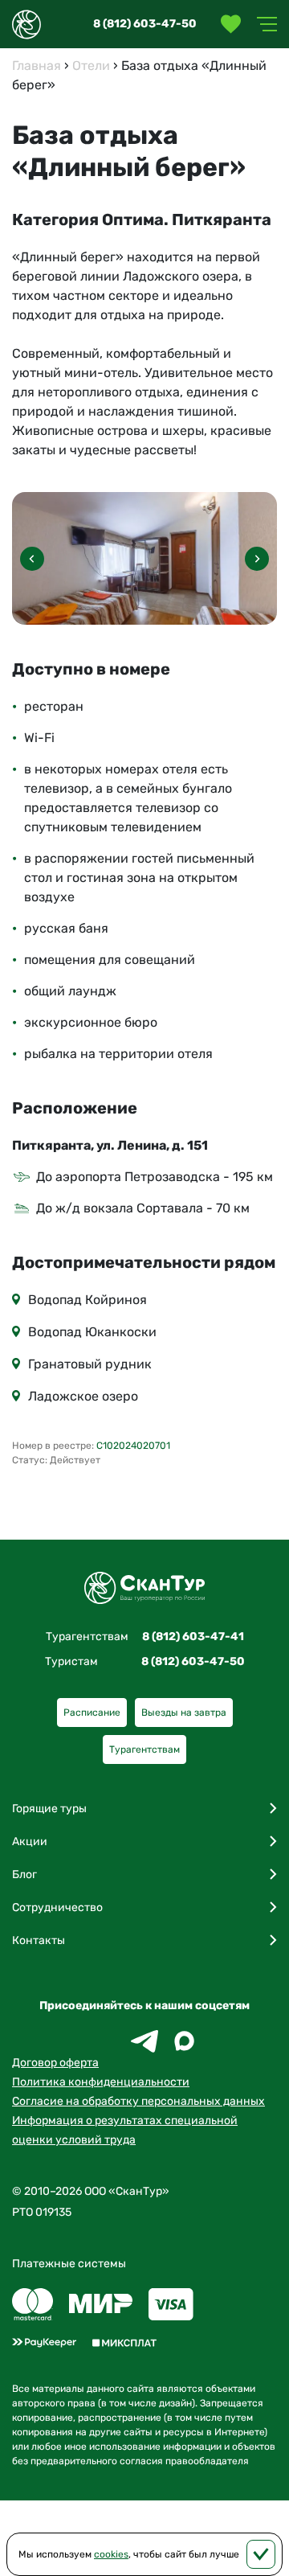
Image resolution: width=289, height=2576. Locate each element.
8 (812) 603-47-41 (193, 1637)
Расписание (92, 1713)
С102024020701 (133, 1446)
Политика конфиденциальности (101, 2082)
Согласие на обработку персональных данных (138, 2101)
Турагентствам (144, 1749)
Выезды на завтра (184, 1713)
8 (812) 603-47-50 (145, 24)
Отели (91, 66)
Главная (37, 66)
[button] (257, 559)
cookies (111, 2554)
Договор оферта (55, 2063)
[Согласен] (261, 2554)
